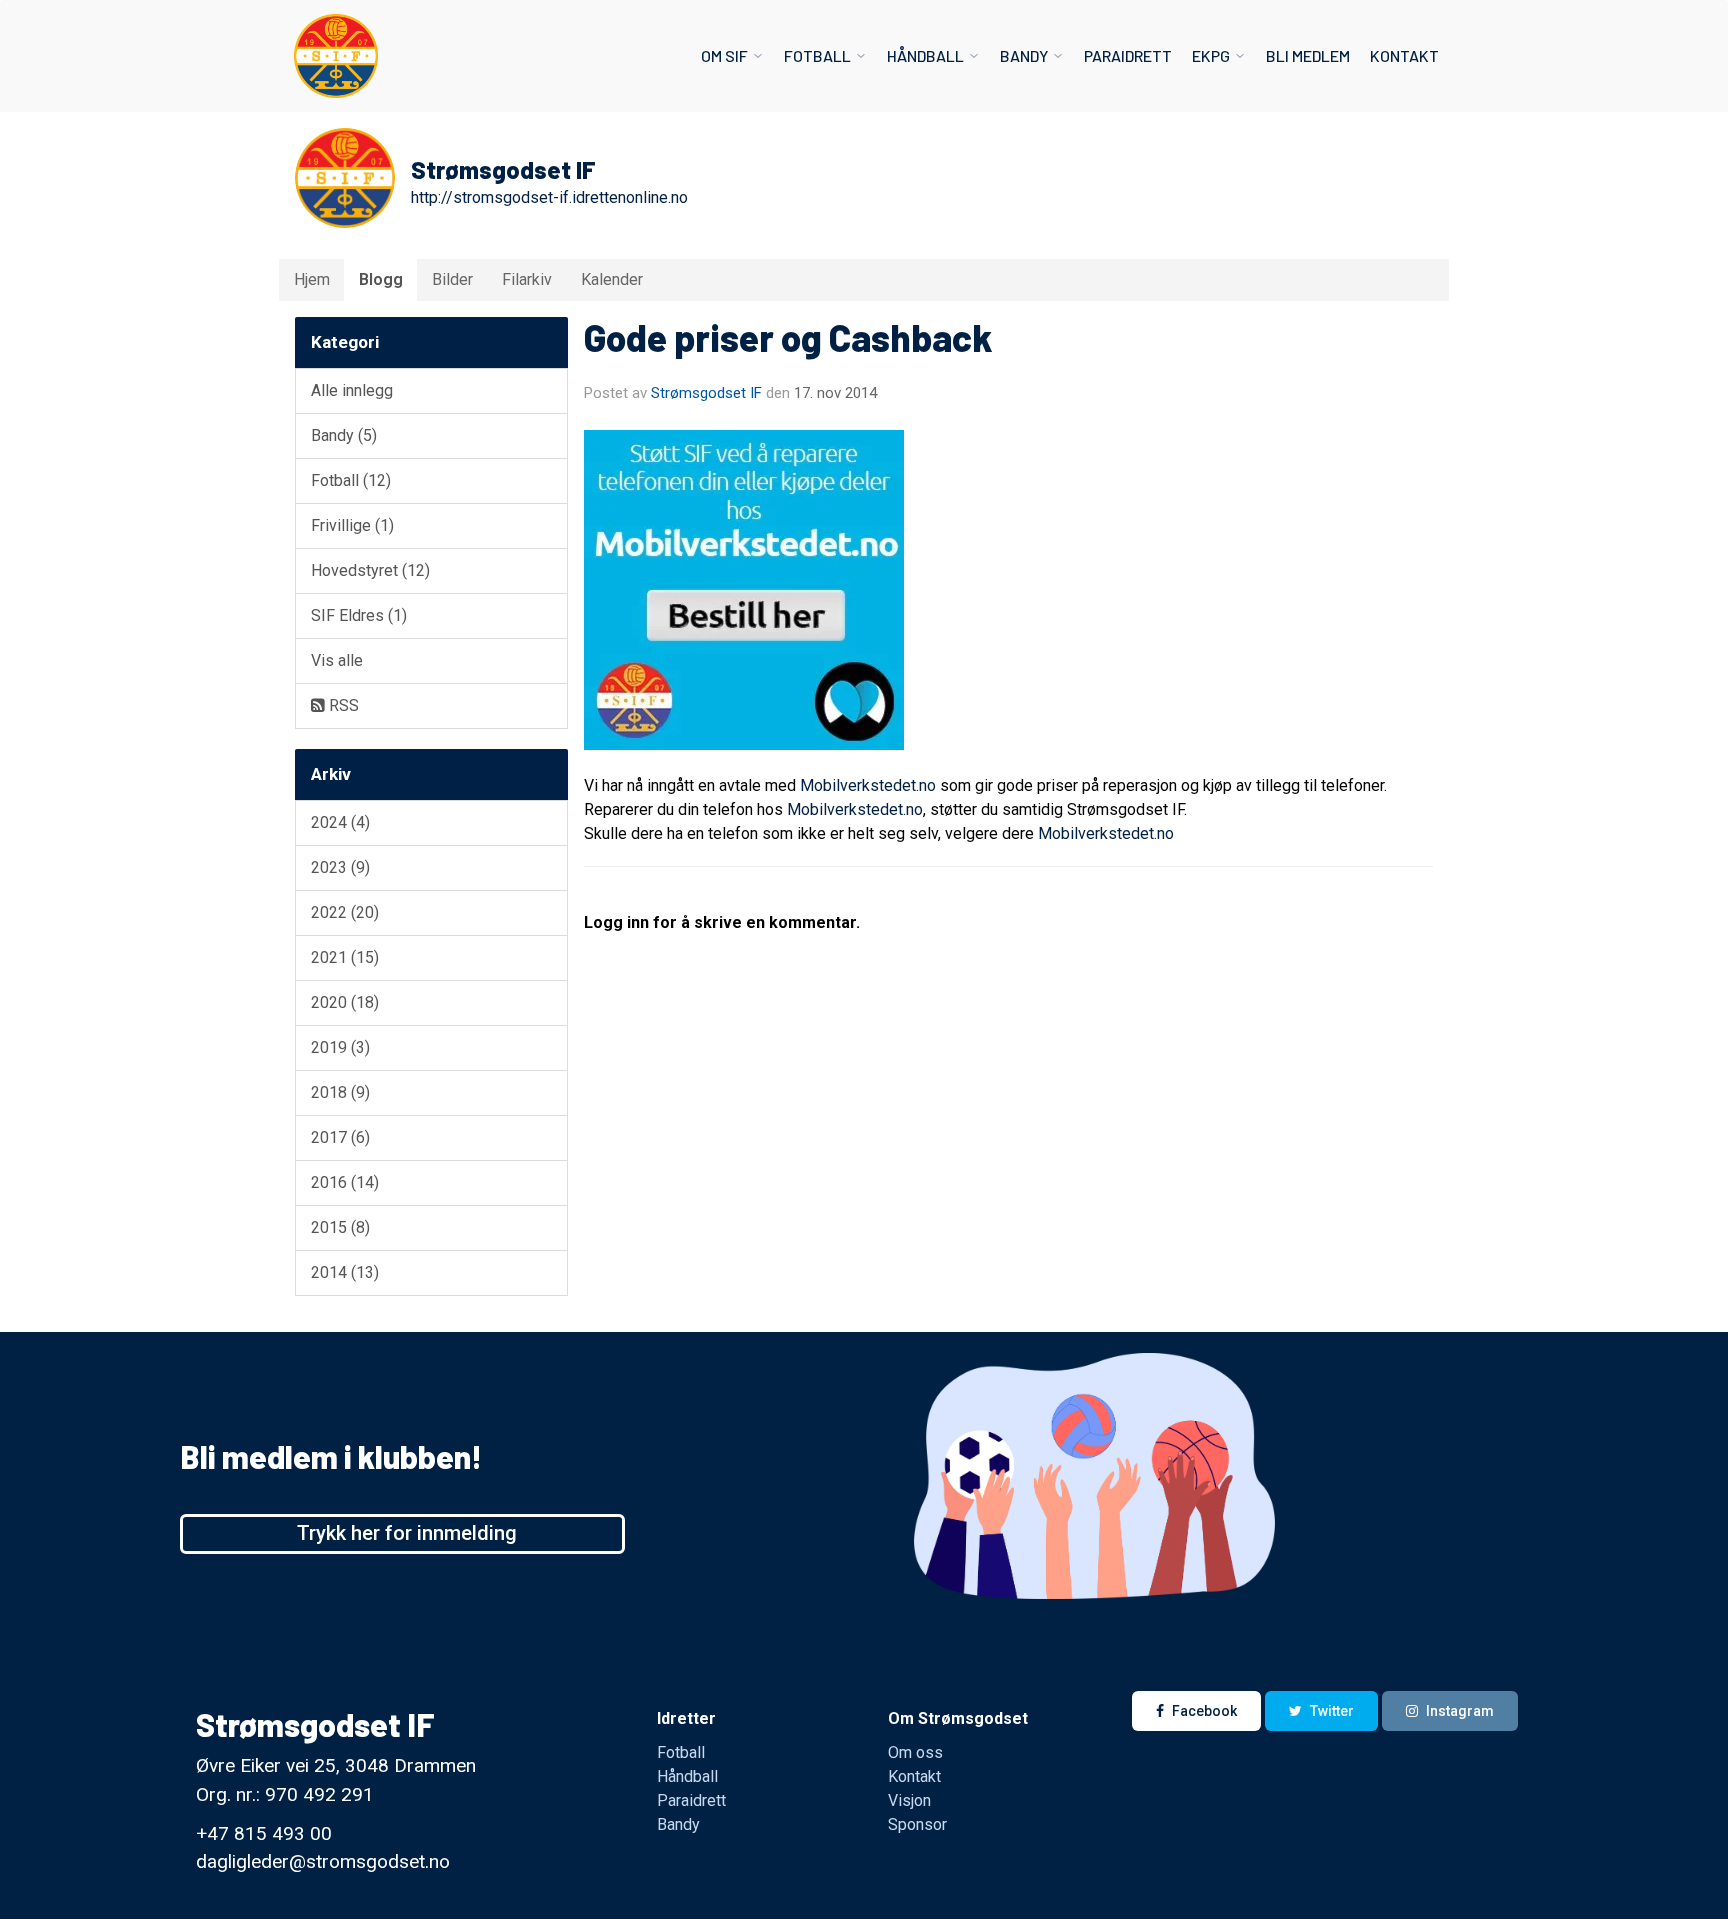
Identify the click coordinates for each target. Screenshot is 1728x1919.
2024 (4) (340, 822)
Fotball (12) (351, 480)
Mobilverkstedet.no (868, 785)
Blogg (381, 279)
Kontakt (1404, 55)
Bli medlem (1308, 55)
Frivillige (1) (352, 525)
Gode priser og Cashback (788, 337)
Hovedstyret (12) (370, 570)
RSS (342, 705)
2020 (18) (345, 1002)
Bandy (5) (344, 435)
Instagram (1460, 1711)
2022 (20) (345, 912)
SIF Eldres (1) (359, 615)
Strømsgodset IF (706, 393)
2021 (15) (345, 957)
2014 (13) (345, 1272)
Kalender (612, 279)
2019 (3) (340, 1047)
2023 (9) (340, 867)
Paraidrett (1128, 55)
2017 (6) (340, 1137)
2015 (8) (340, 1227)
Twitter (1332, 1711)
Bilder (452, 279)
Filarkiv (527, 279)
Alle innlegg (352, 390)
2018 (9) (340, 1092)
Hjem (312, 279)
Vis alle (337, 660)
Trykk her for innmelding (407, 1533)
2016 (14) (345, 1182)
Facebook (1204, 1711)
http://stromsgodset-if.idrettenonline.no (549, 197)
